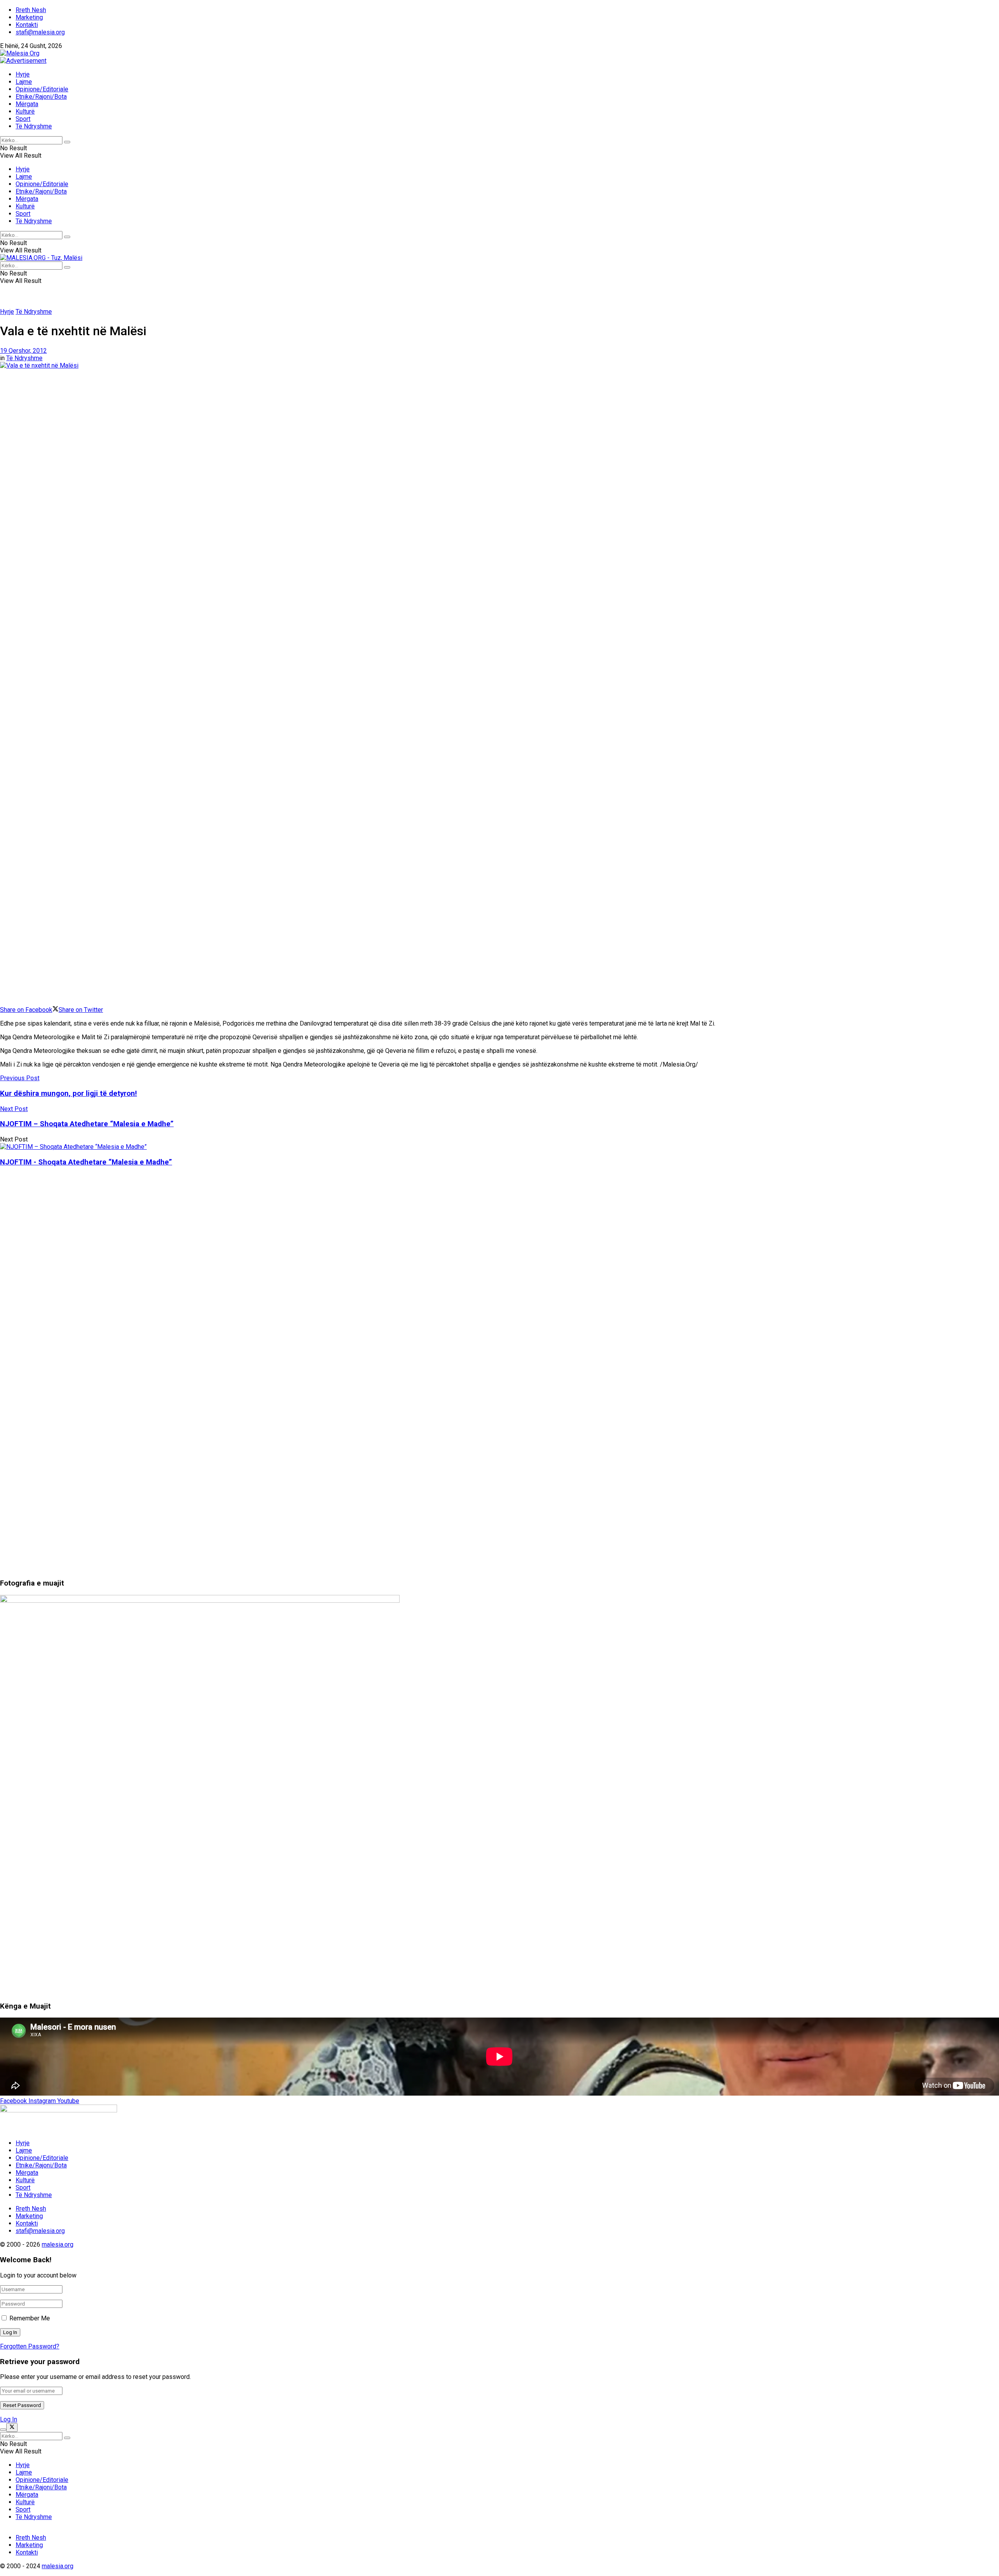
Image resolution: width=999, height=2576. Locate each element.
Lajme (24, 82)
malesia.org (58, 2244)
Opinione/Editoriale (42, 89)
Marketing (29, 17)
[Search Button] (67, 142)
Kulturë (25, 111)
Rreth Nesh (31, 10)
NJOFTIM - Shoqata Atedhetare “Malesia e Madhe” (86, 1162)
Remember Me (30, 2318)
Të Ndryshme (34, 126)
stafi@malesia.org (40, 32)
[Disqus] (499, 1271)
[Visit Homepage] (20, 53)
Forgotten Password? (30, 2346)
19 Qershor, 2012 (23, 351)
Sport (23, 119)
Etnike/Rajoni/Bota (41, 97)
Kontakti (27, 25)
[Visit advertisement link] (23, 61)
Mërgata (27, 104)
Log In (9, 2419)
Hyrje (23, 74)
